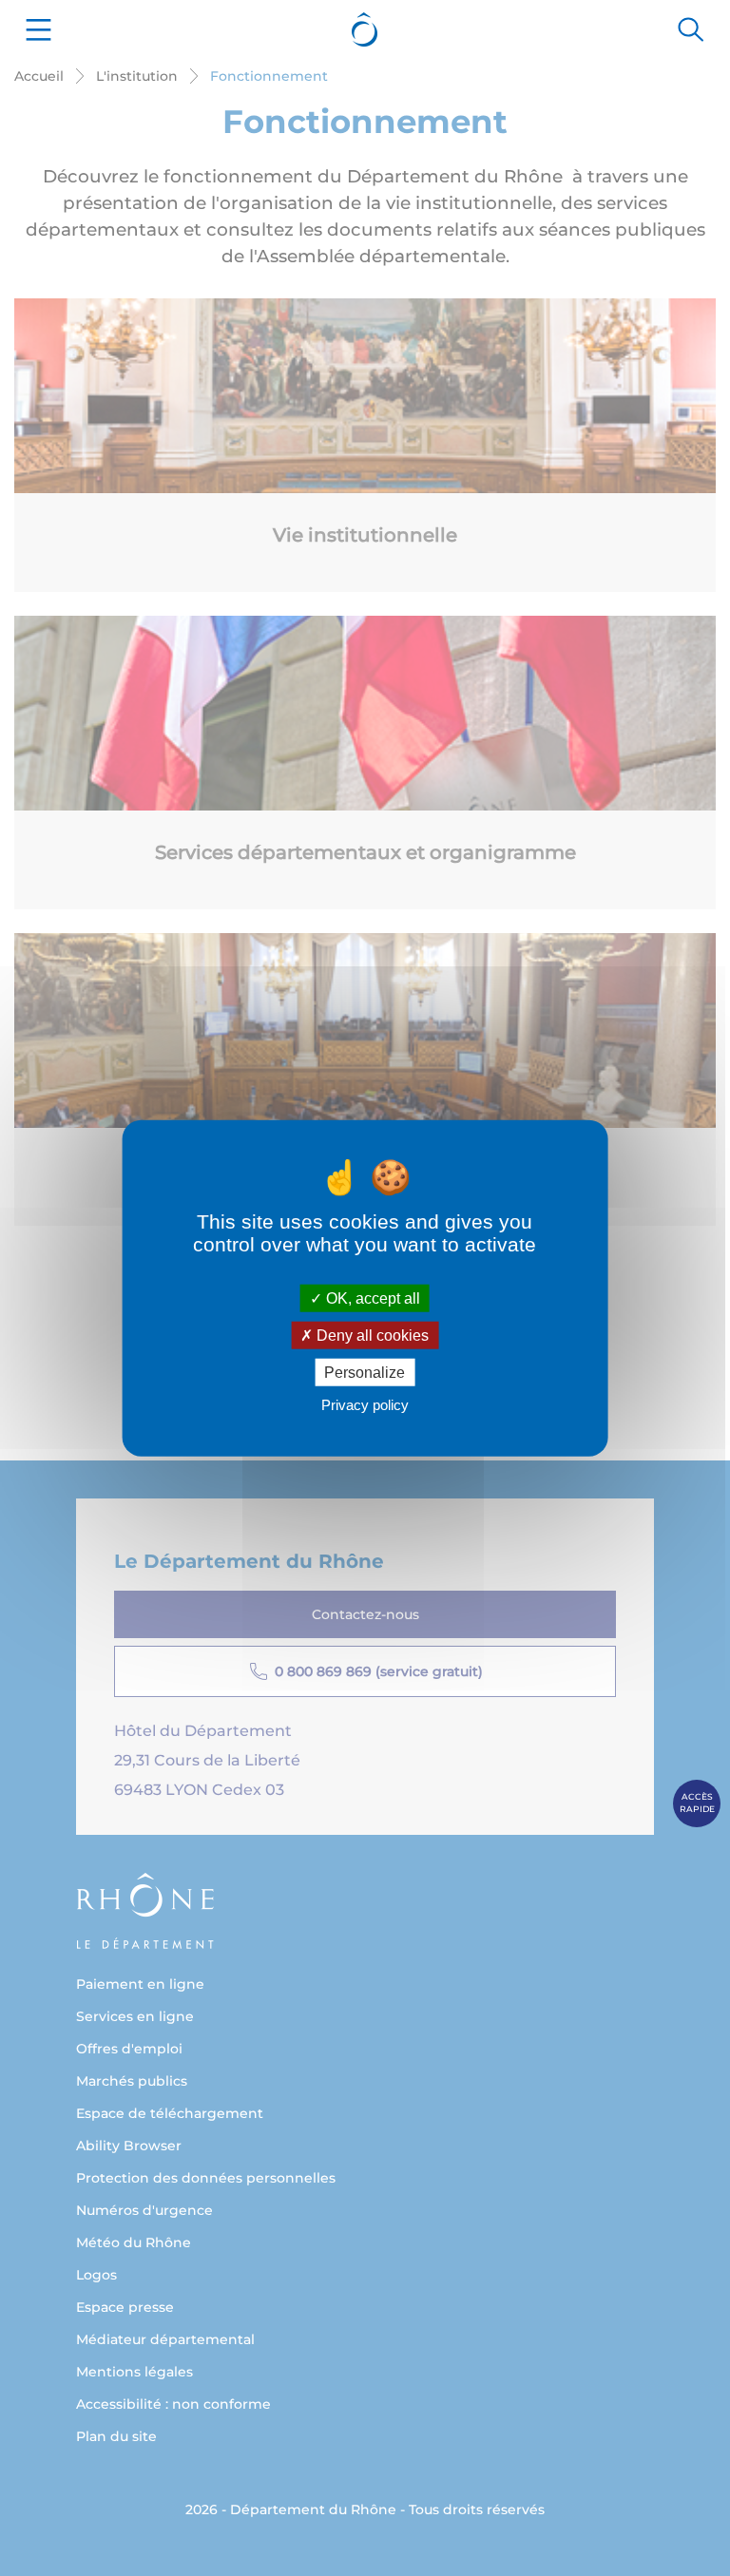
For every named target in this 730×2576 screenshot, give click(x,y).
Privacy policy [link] (365, 1405)
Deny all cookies (371, 1335)
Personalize (365, 1373)
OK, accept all (371, 1298)
